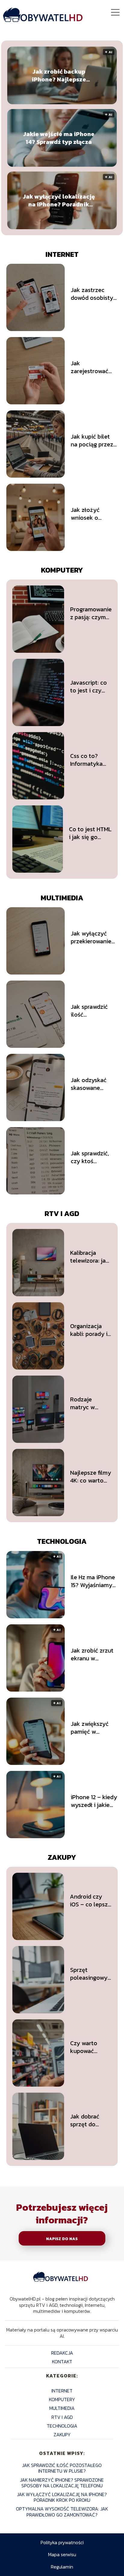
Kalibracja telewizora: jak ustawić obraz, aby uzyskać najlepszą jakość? (90, 1257)
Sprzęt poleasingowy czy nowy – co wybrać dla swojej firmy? (89, 1974)
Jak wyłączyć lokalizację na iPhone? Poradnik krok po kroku (59, 200)
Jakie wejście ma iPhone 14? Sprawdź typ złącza (59, 138)
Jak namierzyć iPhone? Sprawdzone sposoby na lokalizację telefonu (62, 2483)
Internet (62, 254)
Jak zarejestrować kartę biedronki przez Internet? (91, 367)
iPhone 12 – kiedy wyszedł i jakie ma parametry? (94, 1801)
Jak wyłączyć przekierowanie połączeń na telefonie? (91, 937)
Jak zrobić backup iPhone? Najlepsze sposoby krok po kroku (59, 75)
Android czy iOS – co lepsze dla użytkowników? (91, 1900)
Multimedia (62, 898)
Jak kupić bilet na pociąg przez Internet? (92, 440)
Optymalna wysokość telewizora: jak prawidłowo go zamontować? (62, 2512)
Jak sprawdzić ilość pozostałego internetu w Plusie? (62, 2468)
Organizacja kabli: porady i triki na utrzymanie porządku (89, 1330)
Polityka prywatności (62, 2542)
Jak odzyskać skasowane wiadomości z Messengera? (89, 1084)
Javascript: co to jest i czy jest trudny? (88, 686)
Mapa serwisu (62, 2554)
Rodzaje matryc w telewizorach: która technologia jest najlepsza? (90, 1403)
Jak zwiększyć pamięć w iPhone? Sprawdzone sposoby (90, 1728)
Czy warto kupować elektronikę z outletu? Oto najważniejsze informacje (89, 2047)
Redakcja (62, 2353)
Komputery (62, 570)
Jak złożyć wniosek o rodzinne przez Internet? (91, 514)
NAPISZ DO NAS (62, 2239)
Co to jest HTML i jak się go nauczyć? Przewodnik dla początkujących (90, 833)
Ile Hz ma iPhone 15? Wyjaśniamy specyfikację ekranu (93, 1581)
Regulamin (62, 2567)
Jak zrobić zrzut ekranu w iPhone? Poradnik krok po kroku (94, 1654)
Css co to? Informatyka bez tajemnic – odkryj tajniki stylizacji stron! (90, 760)
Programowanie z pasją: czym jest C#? (91, 613)
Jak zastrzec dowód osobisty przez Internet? (92, 294)
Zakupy (62, 1857)
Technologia (62, 1541)
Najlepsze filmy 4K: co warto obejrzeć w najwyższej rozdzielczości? (91, 1477)
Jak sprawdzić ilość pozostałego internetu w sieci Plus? (93, 1011)
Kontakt (62, 2362)
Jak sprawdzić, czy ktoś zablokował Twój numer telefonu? (93, 1157)
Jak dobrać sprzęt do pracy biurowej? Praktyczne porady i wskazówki (85, 2120)
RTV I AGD (62, 1213)
